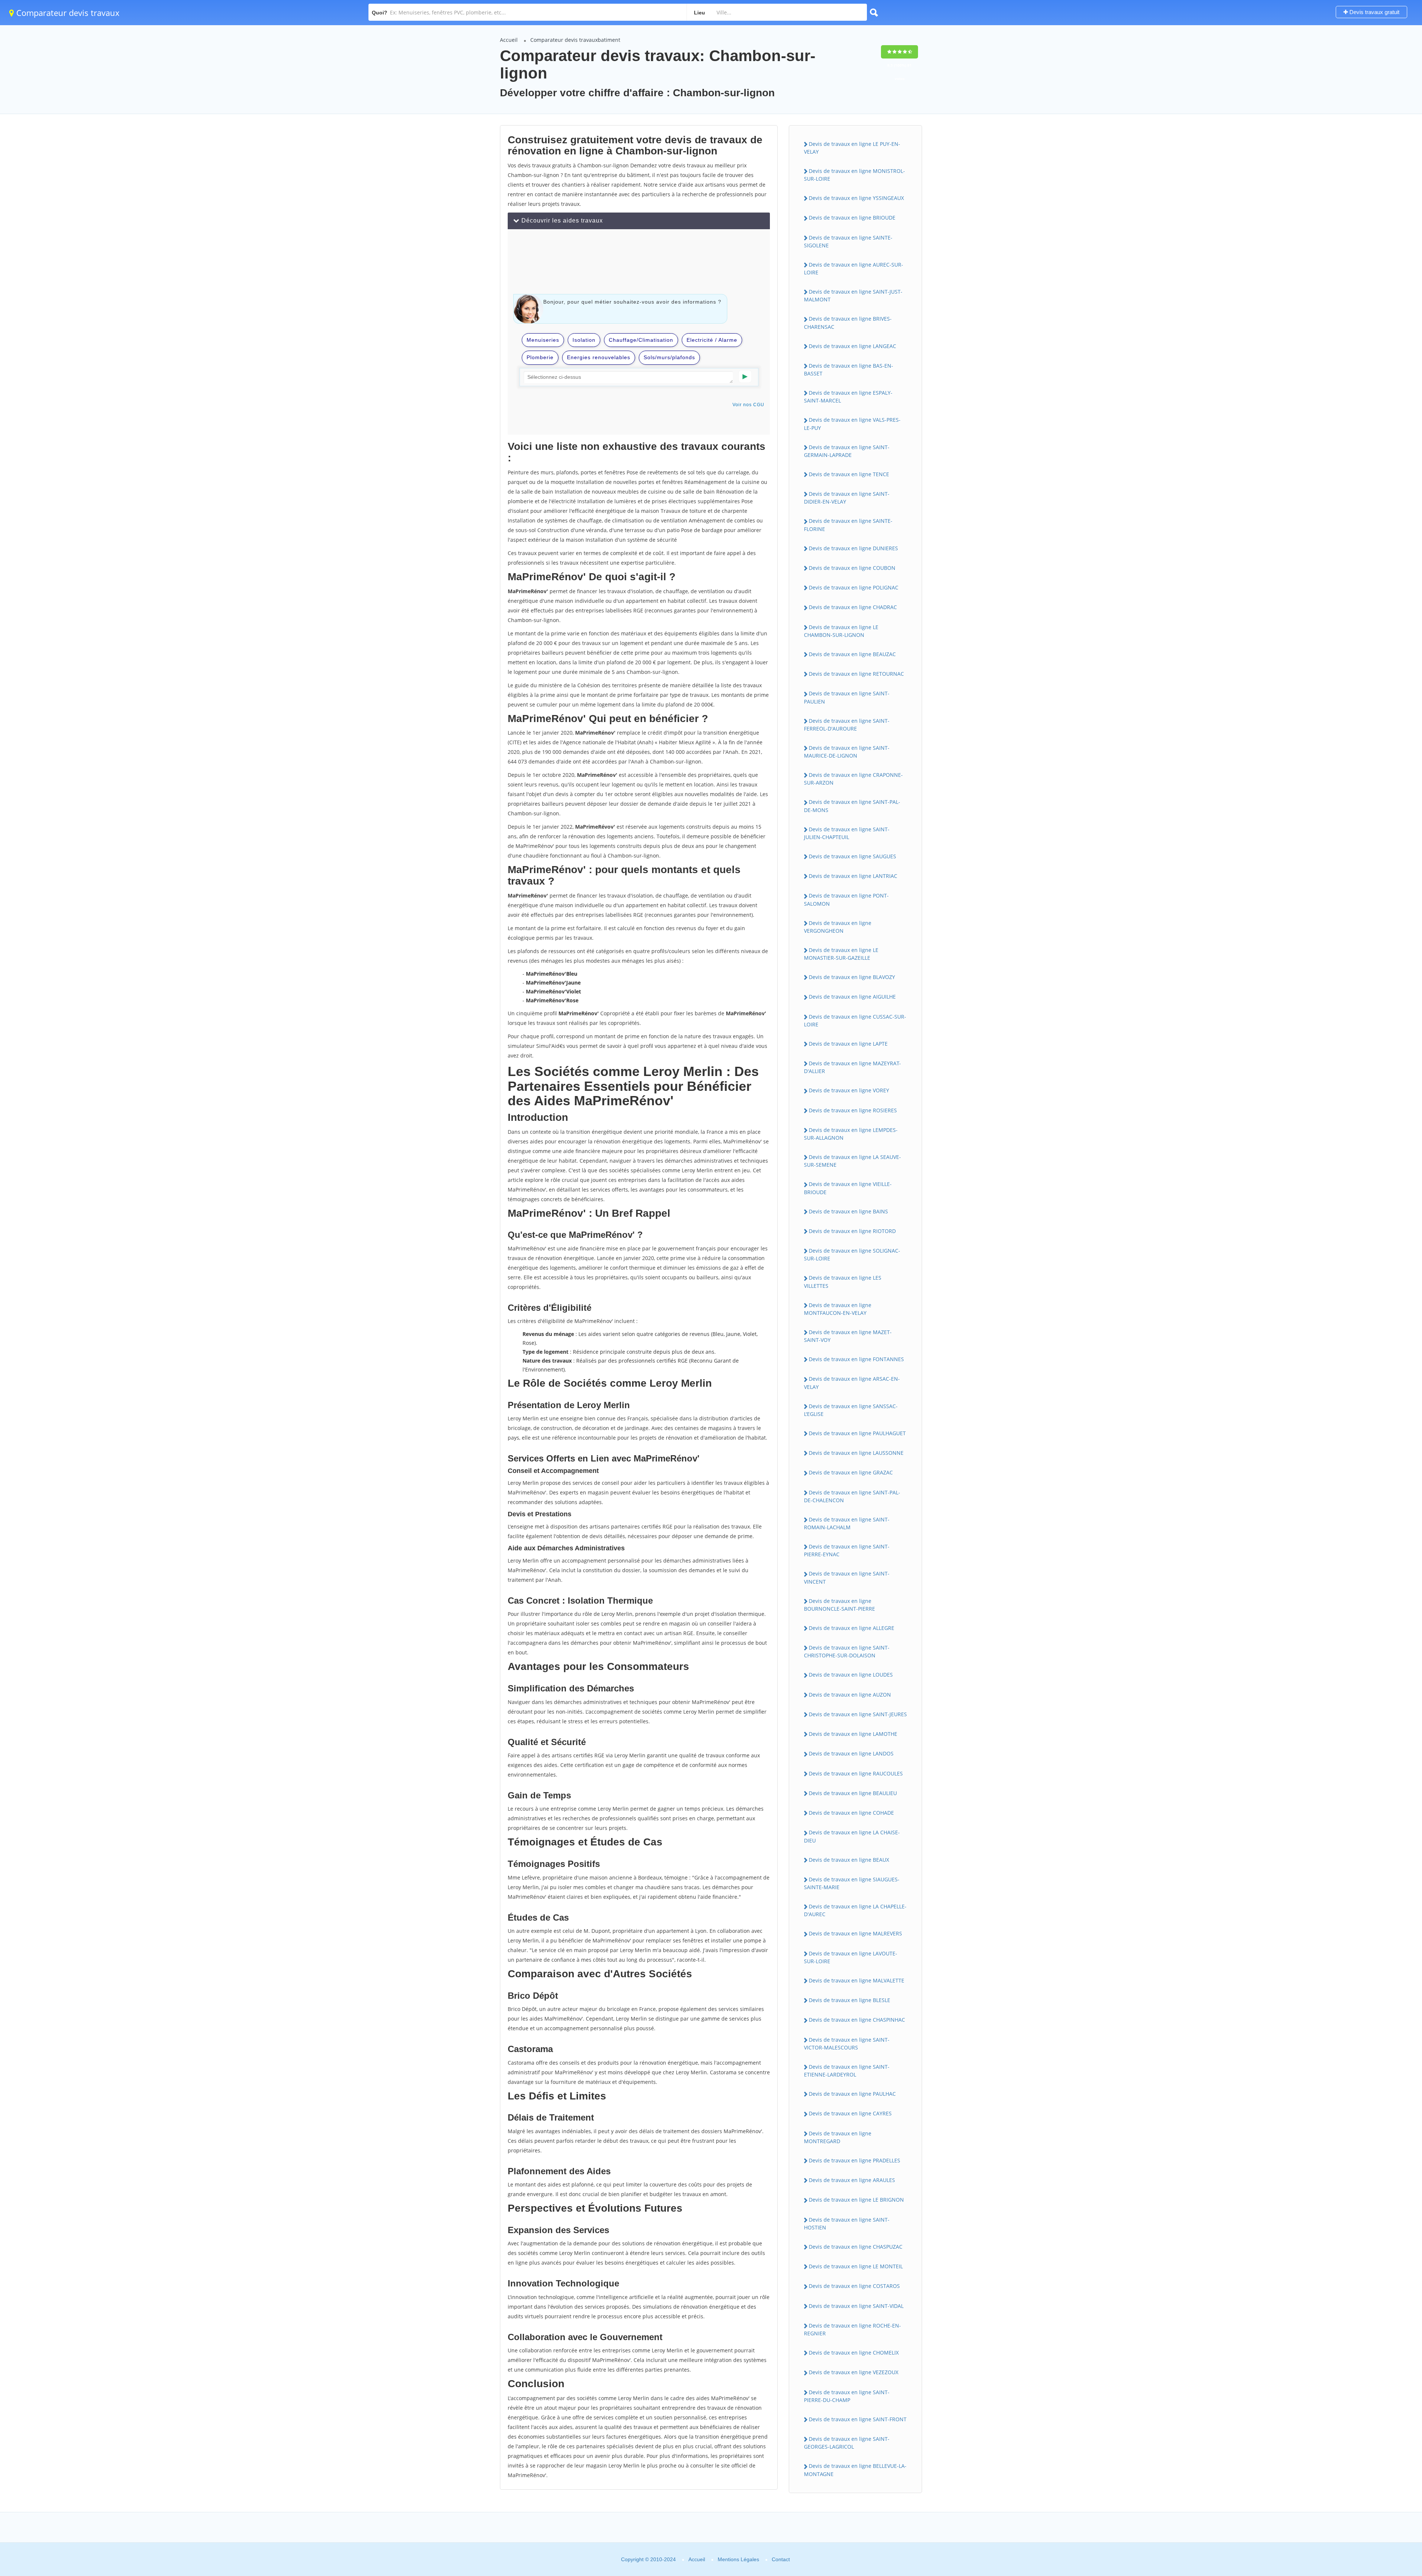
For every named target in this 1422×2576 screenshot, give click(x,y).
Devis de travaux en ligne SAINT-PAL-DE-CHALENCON (852, 1496)
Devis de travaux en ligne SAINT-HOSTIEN (847, 2223)
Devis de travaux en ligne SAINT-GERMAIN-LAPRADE (847, 451)
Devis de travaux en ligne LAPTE (848, 1044)
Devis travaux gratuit (1374, 12)
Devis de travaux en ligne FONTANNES (856, 1359)
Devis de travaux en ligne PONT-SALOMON (846, 899)
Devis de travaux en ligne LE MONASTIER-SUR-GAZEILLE (841, 954)
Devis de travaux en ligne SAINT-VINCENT (847, 1577)
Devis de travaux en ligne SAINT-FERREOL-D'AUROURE (847, 725)
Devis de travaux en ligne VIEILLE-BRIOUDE (848, 1188)
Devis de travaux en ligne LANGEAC (852, 346)
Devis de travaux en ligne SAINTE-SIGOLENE (848, 241)
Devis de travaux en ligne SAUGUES (852, 856)
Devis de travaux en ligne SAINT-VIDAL (856, 2306)
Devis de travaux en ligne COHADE (851, 1813)
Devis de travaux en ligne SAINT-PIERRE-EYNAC (847, 1550)
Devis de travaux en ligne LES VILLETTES (843, 1282)
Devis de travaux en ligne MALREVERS (855, 1933)
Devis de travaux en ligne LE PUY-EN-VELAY (852, 148)
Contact (781, 2559)
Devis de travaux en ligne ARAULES (852, 2180)
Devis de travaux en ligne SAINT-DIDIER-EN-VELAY (847, 498)
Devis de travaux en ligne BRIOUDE (852, 218)
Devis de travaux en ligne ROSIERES (853, 1110)
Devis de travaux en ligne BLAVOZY (852, 977)
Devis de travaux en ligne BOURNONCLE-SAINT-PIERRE (839, 1605)
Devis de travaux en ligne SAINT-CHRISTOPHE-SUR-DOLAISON (847, 1651)
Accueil (509, 40)
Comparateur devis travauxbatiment (575, 40)
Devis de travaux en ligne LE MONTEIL (856, 2266)
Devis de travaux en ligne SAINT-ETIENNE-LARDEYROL (847, 2071)
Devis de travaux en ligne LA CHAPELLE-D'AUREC (855, 1910)
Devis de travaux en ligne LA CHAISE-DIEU (852, 1836)
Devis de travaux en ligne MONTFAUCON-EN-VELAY (838, 1309)
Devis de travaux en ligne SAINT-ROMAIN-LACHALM (847, 1523)
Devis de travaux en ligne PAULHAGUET (857, 1433)
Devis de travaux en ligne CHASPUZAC (856, 2247)
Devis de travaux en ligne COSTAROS (854, 2286)
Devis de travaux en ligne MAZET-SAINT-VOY (848, 1336)
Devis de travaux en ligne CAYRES (850, 2113)
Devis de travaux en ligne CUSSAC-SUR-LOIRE (855, 1020)
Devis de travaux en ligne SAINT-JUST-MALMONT (853, 295)
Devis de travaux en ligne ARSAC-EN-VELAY (852, 1383)
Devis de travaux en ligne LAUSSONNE (856, 1453)
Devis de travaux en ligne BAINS (848, 1211)
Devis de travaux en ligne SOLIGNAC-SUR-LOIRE (852, 1254)
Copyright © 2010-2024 (648, 2559)
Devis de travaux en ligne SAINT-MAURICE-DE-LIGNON (847, 752)
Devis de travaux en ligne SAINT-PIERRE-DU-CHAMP (847, 2396)
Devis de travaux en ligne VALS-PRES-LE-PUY (852, 424)
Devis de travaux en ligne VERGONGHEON (838, 927)
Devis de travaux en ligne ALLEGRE (852, 1628)
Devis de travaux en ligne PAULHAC (852, 2094)
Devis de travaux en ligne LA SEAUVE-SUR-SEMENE (852, 1161)
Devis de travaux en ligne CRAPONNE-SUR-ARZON (853, 779)
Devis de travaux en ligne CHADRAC (853, 607)
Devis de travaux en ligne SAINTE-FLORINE (848, 525)
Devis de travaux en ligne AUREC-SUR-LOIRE (854, 268)
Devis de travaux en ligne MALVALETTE (857, 1980)
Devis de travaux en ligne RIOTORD (852, 1231)
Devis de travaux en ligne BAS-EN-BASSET (849, 370)
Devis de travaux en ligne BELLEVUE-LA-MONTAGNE (855, 2470)
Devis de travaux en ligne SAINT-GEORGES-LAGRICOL (847, 2443)
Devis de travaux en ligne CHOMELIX (854, 2353)
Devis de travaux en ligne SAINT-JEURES (858, 1714)
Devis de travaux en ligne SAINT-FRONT (858, 2419)
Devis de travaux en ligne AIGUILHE (852, 997)
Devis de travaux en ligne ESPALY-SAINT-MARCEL (848, 397)
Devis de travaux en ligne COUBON (852, 568)
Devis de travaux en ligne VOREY (849, 1090)
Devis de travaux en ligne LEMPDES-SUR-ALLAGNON (851, 1134)
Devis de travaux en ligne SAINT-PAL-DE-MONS (852, 806)
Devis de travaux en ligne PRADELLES (854, 2160)
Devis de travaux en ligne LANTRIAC (853, 876)
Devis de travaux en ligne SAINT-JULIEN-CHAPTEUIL (847, 833)
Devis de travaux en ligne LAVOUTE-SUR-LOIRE (851, 1957)
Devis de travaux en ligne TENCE (849, 474)
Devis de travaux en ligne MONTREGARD (838, 2137)
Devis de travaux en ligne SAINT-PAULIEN (847, 697)
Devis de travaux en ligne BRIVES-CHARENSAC (848, 323)
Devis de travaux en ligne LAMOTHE (853, 1734)
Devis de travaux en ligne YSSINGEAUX (856, 198)
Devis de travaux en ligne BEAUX (849, 1860)
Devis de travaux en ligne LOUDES (851, 1675)
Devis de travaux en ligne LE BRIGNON (856, 2200)
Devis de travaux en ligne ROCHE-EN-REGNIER (852, 2329)
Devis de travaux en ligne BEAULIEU (853, 1793)
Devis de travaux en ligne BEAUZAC (852, 654)
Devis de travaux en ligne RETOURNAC (856, 674)
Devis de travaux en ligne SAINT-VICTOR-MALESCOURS (847, 2044)
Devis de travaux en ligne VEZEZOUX (854, 2372)
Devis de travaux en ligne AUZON (850, 1695)
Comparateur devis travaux (67, 13)
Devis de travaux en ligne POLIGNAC (854, 587)
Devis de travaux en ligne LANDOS (851, 1753)
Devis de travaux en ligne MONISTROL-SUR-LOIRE (854, 175)
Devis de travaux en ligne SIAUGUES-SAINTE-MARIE (852, 1883)
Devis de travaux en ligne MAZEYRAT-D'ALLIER (852, 1067)
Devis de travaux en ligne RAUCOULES (856, 1773)
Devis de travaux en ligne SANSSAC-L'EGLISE (851, 1410)
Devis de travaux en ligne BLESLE (849, 2000)
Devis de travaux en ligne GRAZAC (851, 1472)
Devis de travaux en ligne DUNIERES (853, 548)
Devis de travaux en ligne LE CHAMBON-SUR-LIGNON (841, 631)
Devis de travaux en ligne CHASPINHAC (857, 2020)
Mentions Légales (738, 2559)
